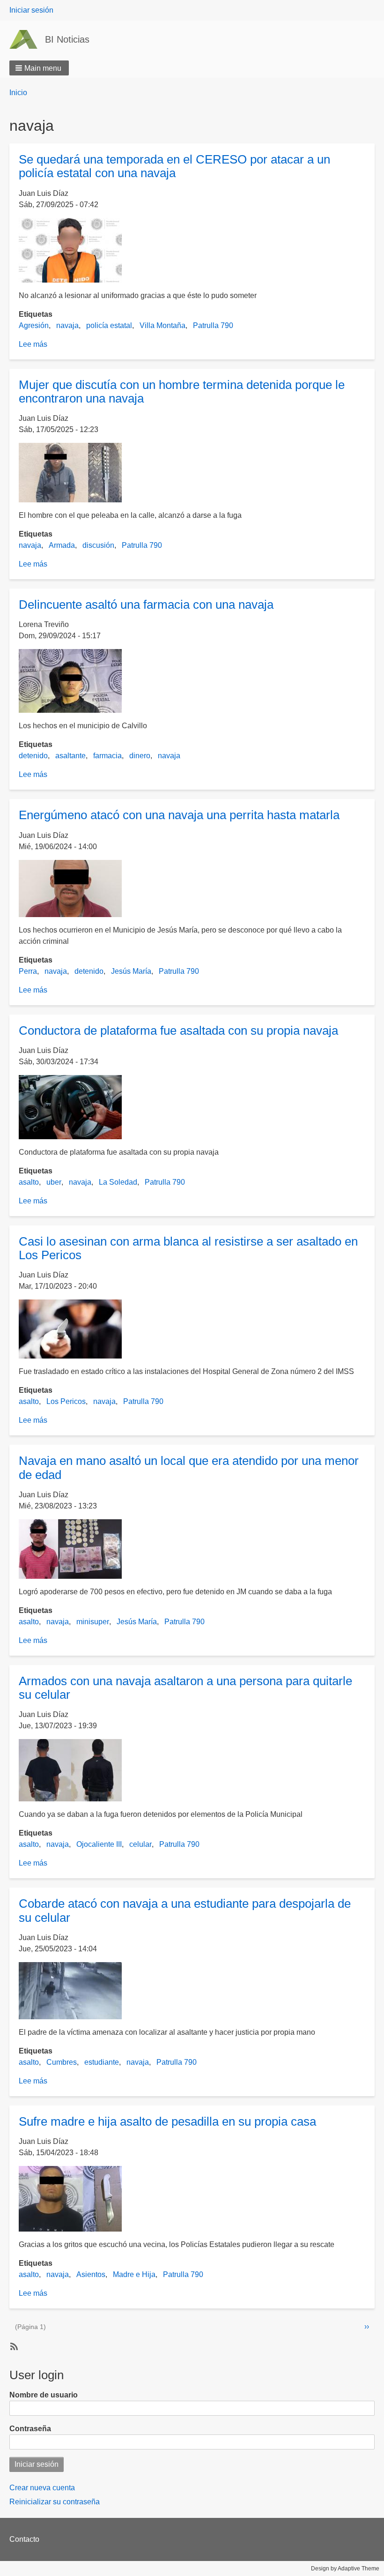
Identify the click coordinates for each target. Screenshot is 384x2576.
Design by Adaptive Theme (345, 2569)
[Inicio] (27, 39)
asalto (29, 1182)
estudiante (102, 2062)
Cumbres (62, 2062)
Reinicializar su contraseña (55, 2502)
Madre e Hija (134, 2274)
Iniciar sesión (31, 10)
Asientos (91, 2274)
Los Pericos (66, 1401)
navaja (67, 325)
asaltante (70, 756)
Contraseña (30, 2429)
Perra (28, 971)
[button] (39, 68)
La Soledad (118, 1182)
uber (54, 1182)
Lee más (33, 344)
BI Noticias (67, 39)
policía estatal (109, 325)
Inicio (18, 93)
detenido (33, 756)
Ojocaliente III (99, 1844)
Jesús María (131, 971)
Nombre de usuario (44, 2395)
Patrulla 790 (213, 325)
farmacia (107, 756)
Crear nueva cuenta (42, 2488)
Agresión (34, 325)
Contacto (24, 2539)
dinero (140, 756)
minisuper (93, 1622)
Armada (62, 545)
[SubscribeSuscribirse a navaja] (13, 2346)
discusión (98, 545)
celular (140, 1844)
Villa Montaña (162, 325)
